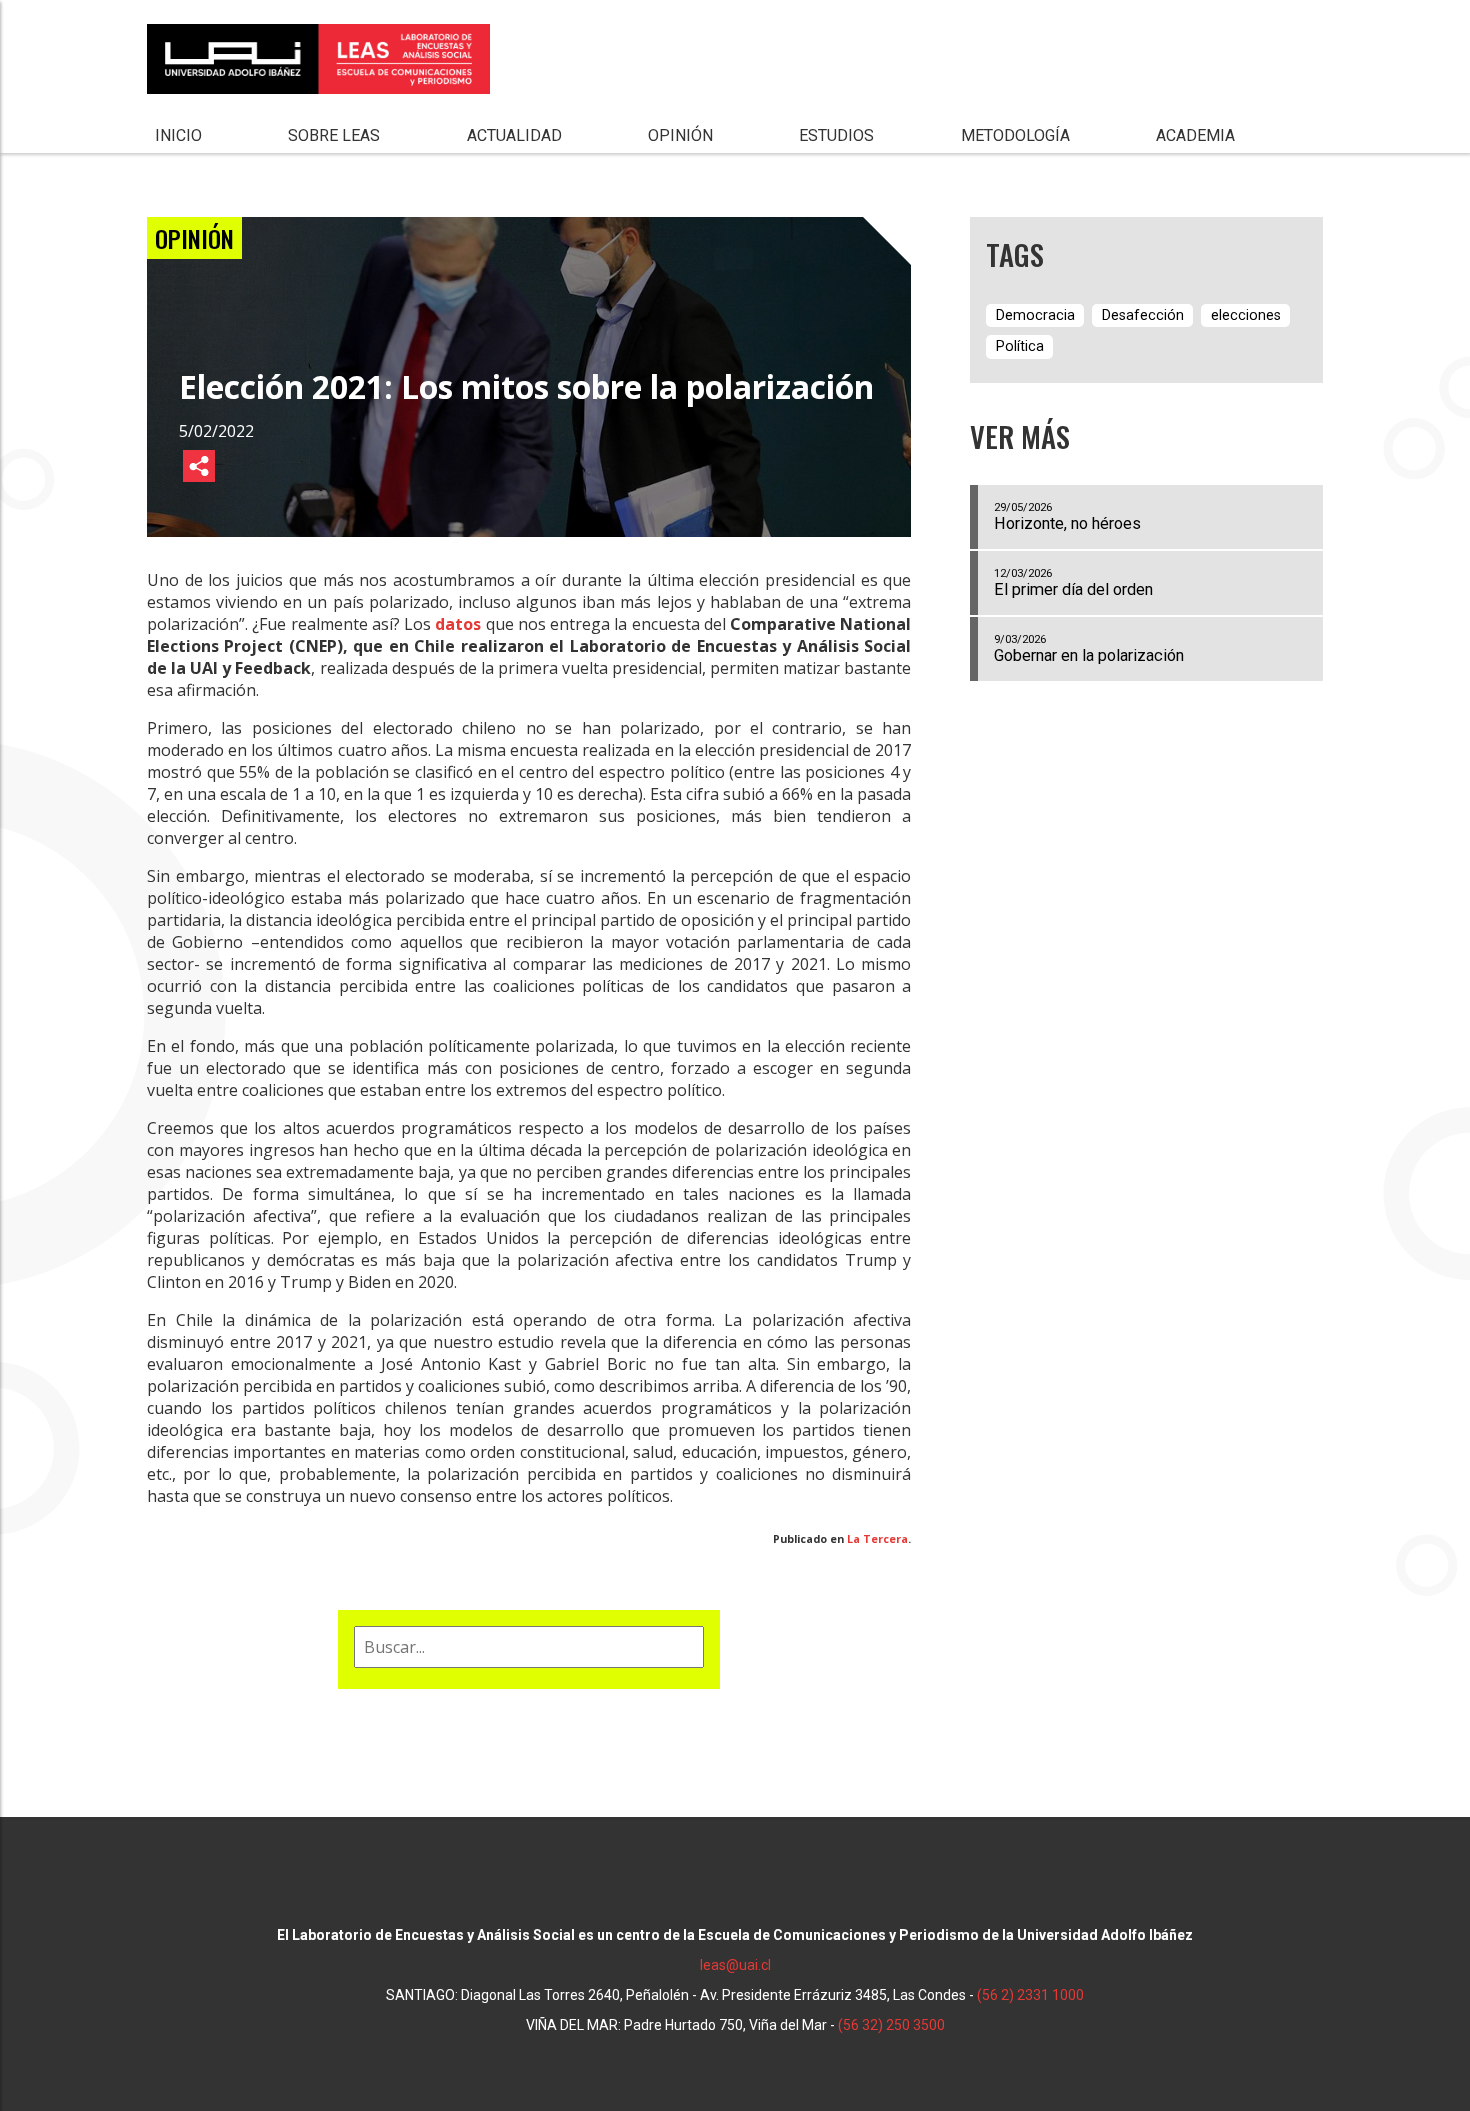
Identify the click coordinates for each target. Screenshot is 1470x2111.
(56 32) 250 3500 (891, 2025)
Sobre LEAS (334, 135)
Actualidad (514, 135)
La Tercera (877, 1539)
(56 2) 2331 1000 (1030, 1995)
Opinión (680, 135)
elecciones (1246, 315)
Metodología (1015, 135)
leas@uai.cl (735, 1965)
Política (1020, 346)
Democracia (1035, 315)
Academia (1195, 135)
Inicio (178, 135)
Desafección (1143, 315)
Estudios (836, 135)
